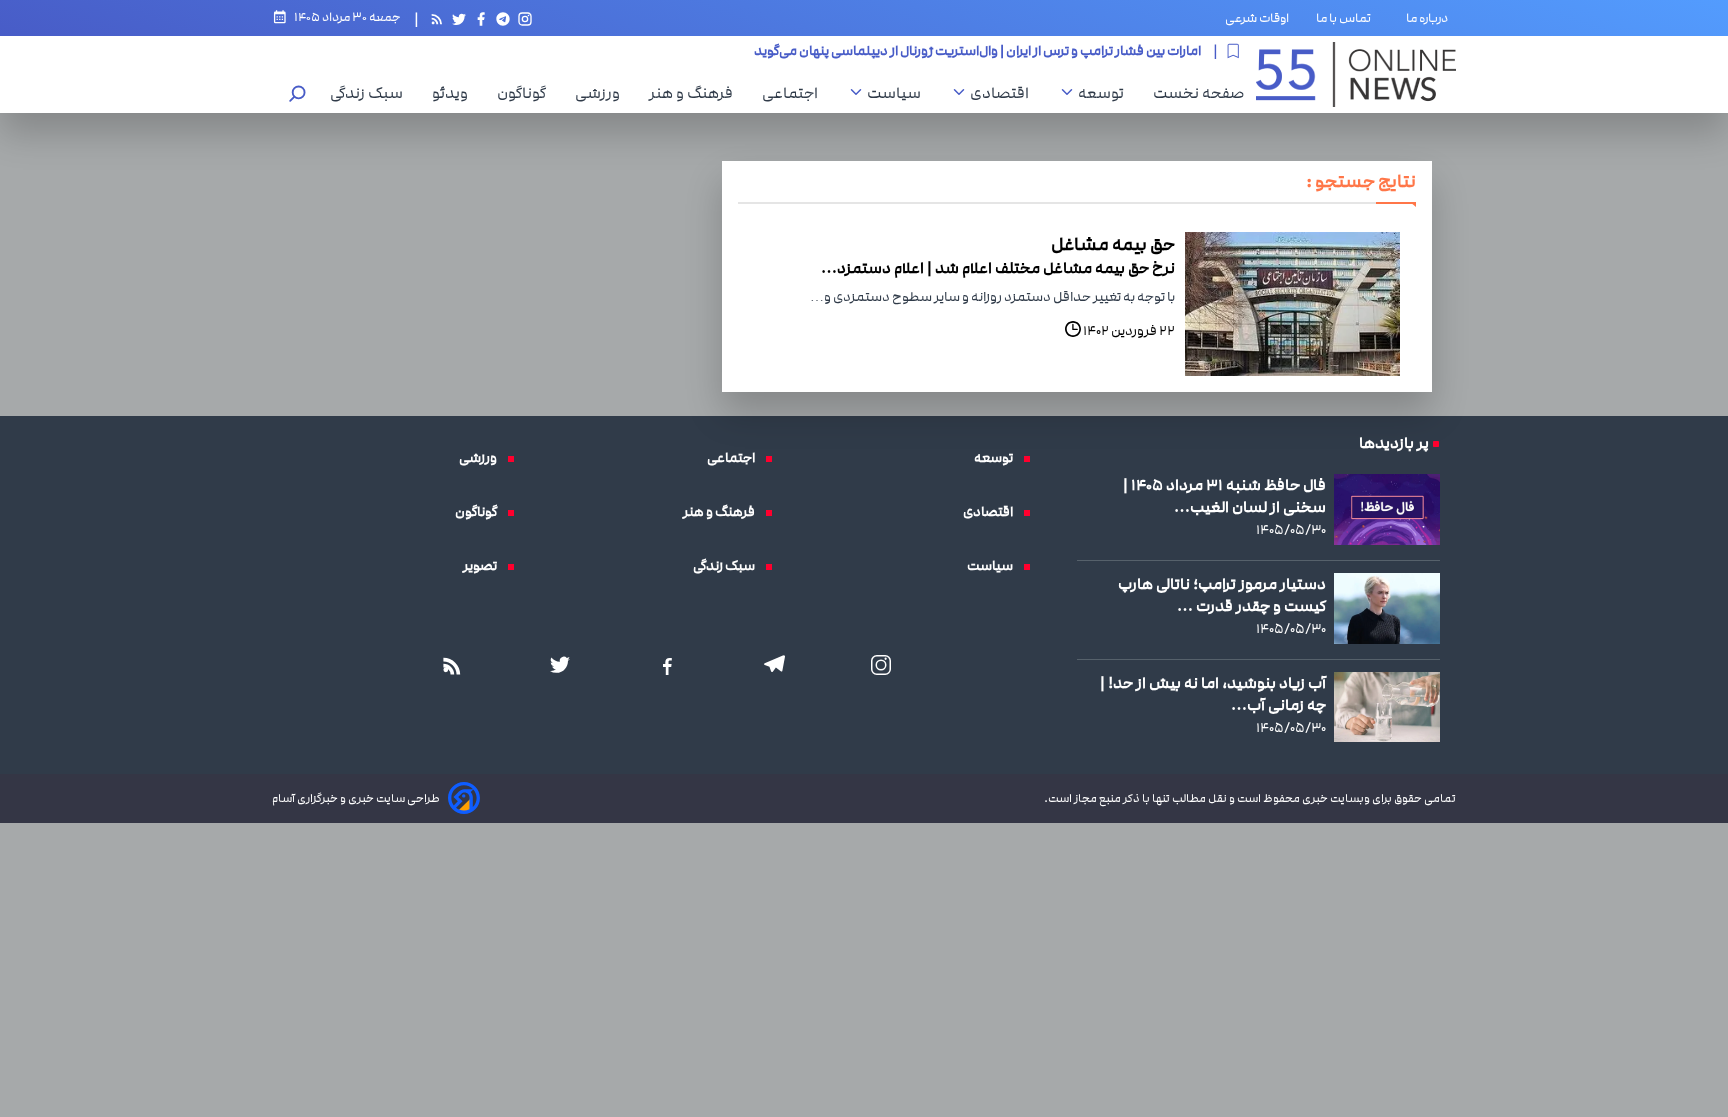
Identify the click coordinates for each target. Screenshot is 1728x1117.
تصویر (485, 566)
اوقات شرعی (1257, 18)
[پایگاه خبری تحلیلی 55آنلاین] (1356, 74)
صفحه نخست (1198, 93)
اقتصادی (1004, 93)
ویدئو (455, 93)
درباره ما (1431, 18)
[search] (298, 95)
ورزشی (602, 93)
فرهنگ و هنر (696, 93)
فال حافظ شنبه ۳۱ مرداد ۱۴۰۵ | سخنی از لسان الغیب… (1224, 496)
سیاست (899, 93)
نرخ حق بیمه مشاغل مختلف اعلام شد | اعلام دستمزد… (998, 268)
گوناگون (526, 93)
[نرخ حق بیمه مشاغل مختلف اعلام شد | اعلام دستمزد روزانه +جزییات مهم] (1292, 304)
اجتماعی (795, 93)
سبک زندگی (371, 93)
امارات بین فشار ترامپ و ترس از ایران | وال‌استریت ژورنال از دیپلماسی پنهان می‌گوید (977, 50)
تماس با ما (1347, 18)
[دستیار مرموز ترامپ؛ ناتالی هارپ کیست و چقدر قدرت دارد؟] (1387, 608)
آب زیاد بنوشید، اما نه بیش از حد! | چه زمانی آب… (1213, 694)
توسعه (1106, 93)
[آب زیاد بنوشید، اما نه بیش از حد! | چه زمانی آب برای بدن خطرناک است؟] (1387, 707)
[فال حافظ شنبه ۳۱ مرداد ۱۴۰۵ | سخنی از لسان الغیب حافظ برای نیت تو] (1387, 509)
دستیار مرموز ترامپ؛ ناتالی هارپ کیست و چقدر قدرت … (1222, 595)
